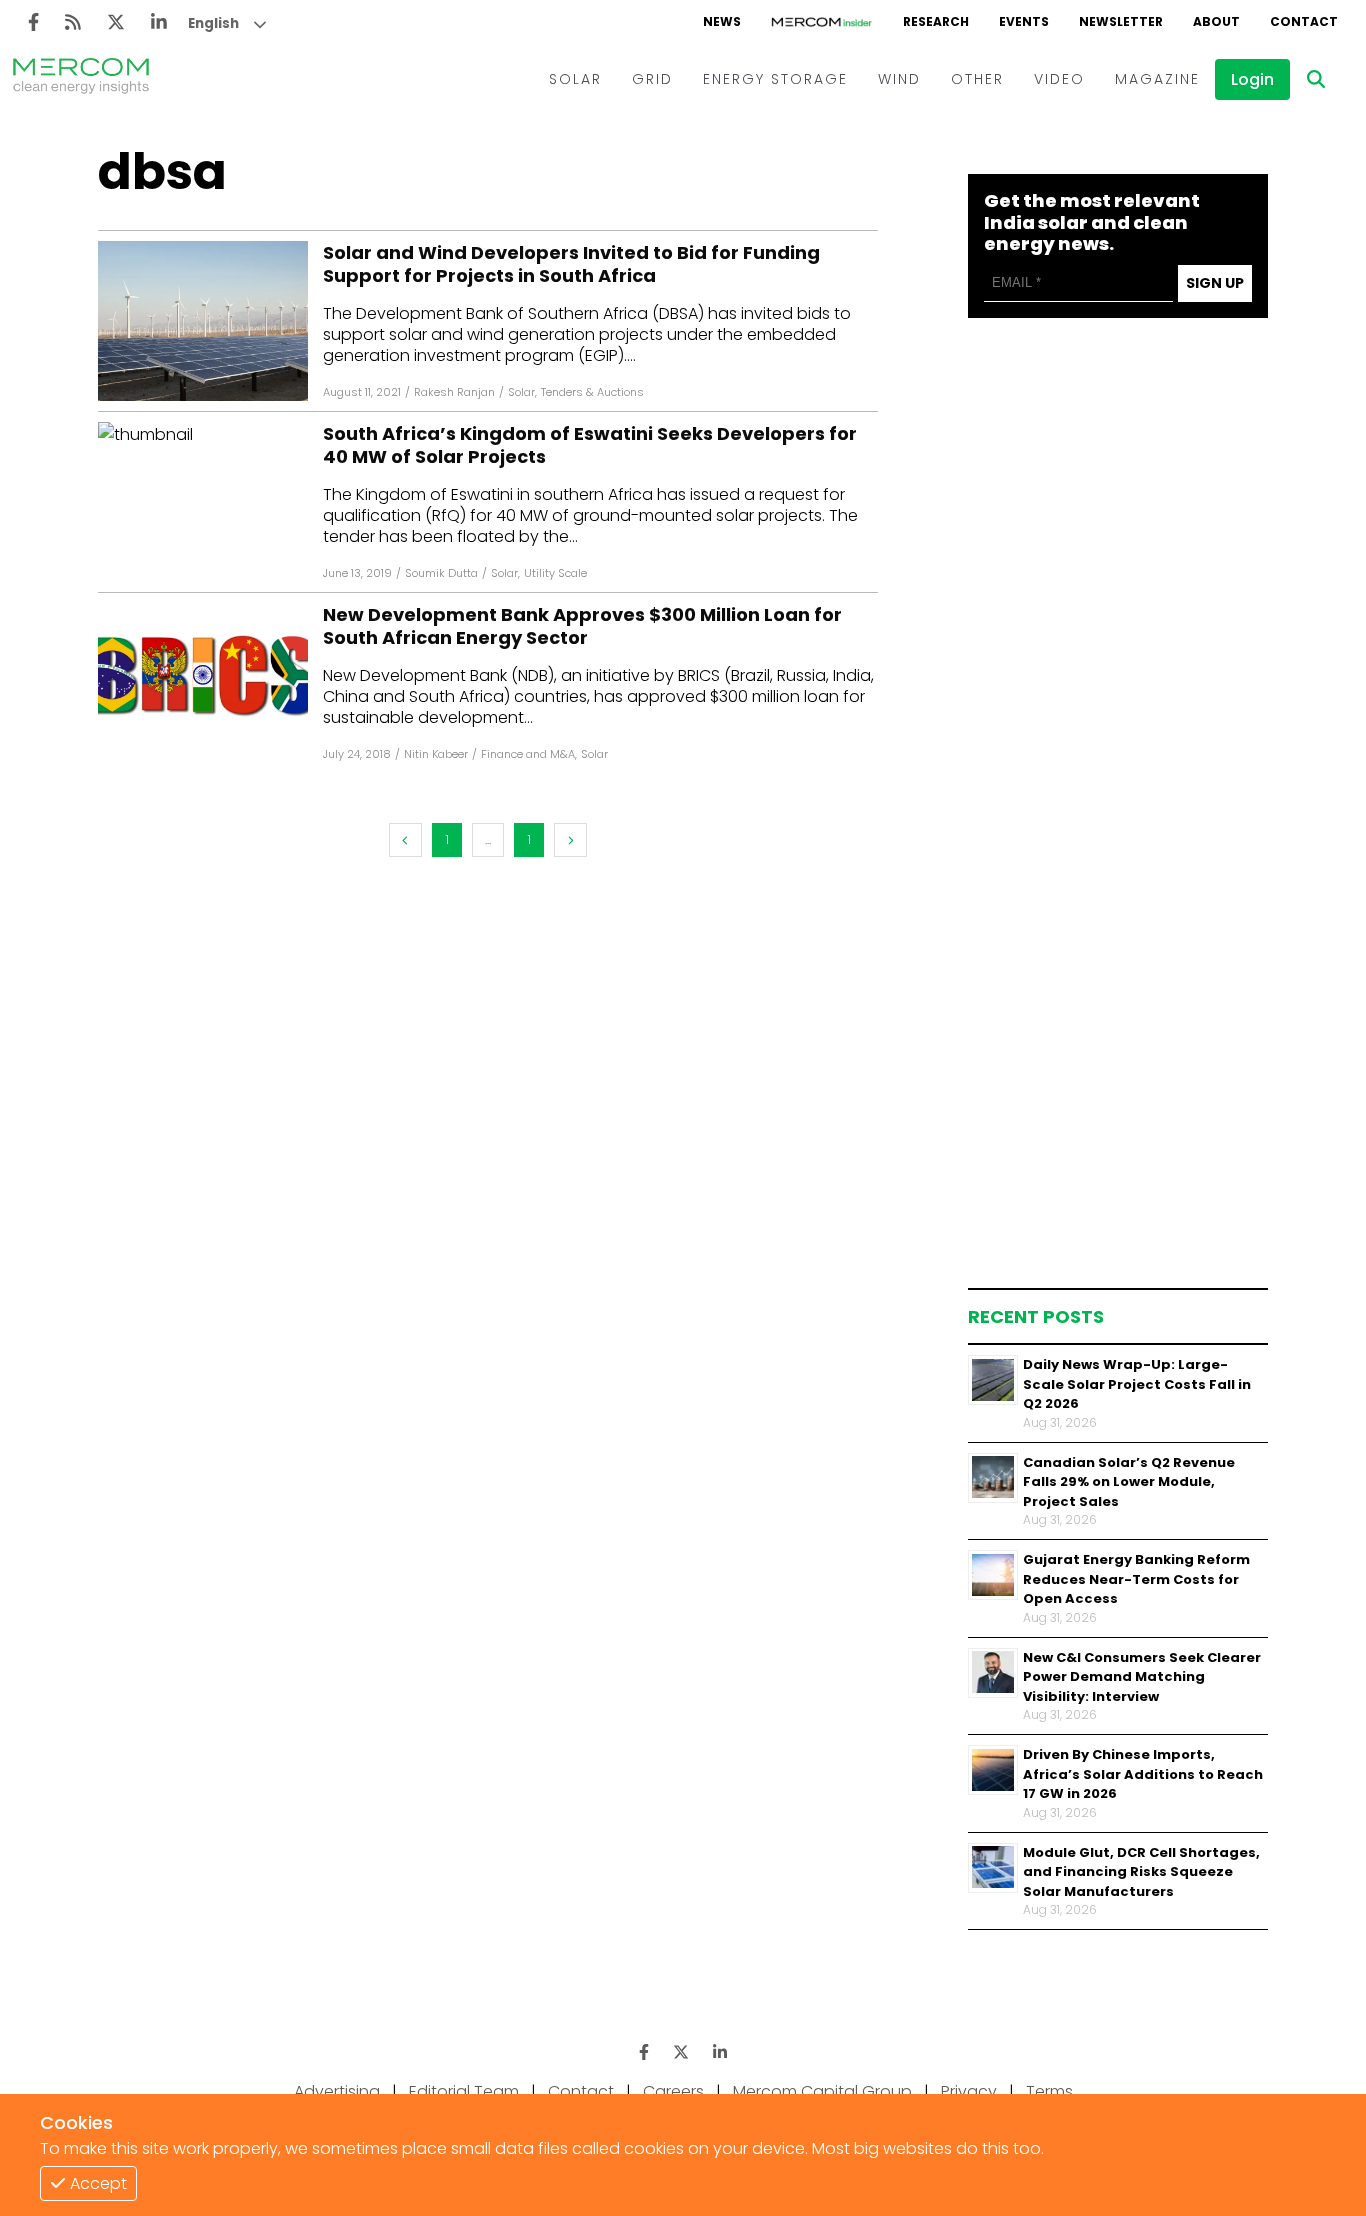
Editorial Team (464, 2091)
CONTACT (1304, 21)
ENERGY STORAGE (775, 79)
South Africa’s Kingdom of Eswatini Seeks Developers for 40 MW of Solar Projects (590, 445)
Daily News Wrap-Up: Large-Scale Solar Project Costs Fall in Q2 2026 (1137, 1384)
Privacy (969, 2091)
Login (1252, 79)
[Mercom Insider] (822, 22)
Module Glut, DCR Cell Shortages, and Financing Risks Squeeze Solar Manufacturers (1141, 1871)
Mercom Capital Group (822, 2091)
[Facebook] (33, 22)
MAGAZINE (1157, 79)
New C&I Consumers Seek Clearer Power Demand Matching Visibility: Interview (1142, 1676)
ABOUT (1216, 21)
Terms (1049, 2091)
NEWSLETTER (1121, 21)
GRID (652, 79)
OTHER (977, 79)
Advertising (337, 2091)
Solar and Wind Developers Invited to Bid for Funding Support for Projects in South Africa (571, 264)
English (213, 23)
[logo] (81, 79)
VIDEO (1059, 79)
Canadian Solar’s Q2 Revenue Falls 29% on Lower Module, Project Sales (1129, 1481)
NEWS (722, 21)
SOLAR (575, 79)
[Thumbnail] (993, 1380)
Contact (581, 2091)
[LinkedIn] (159, 22)
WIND (899, 79)
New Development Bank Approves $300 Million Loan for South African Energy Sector (582, 626)
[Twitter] (116, 22)
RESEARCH (936, 21)
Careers (673, 2091)
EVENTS (1024, 21)
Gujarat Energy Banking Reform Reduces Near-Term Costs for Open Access (1136, 1579)
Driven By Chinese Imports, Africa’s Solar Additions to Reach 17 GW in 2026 (1143, 1774)
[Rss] (73, 22)
